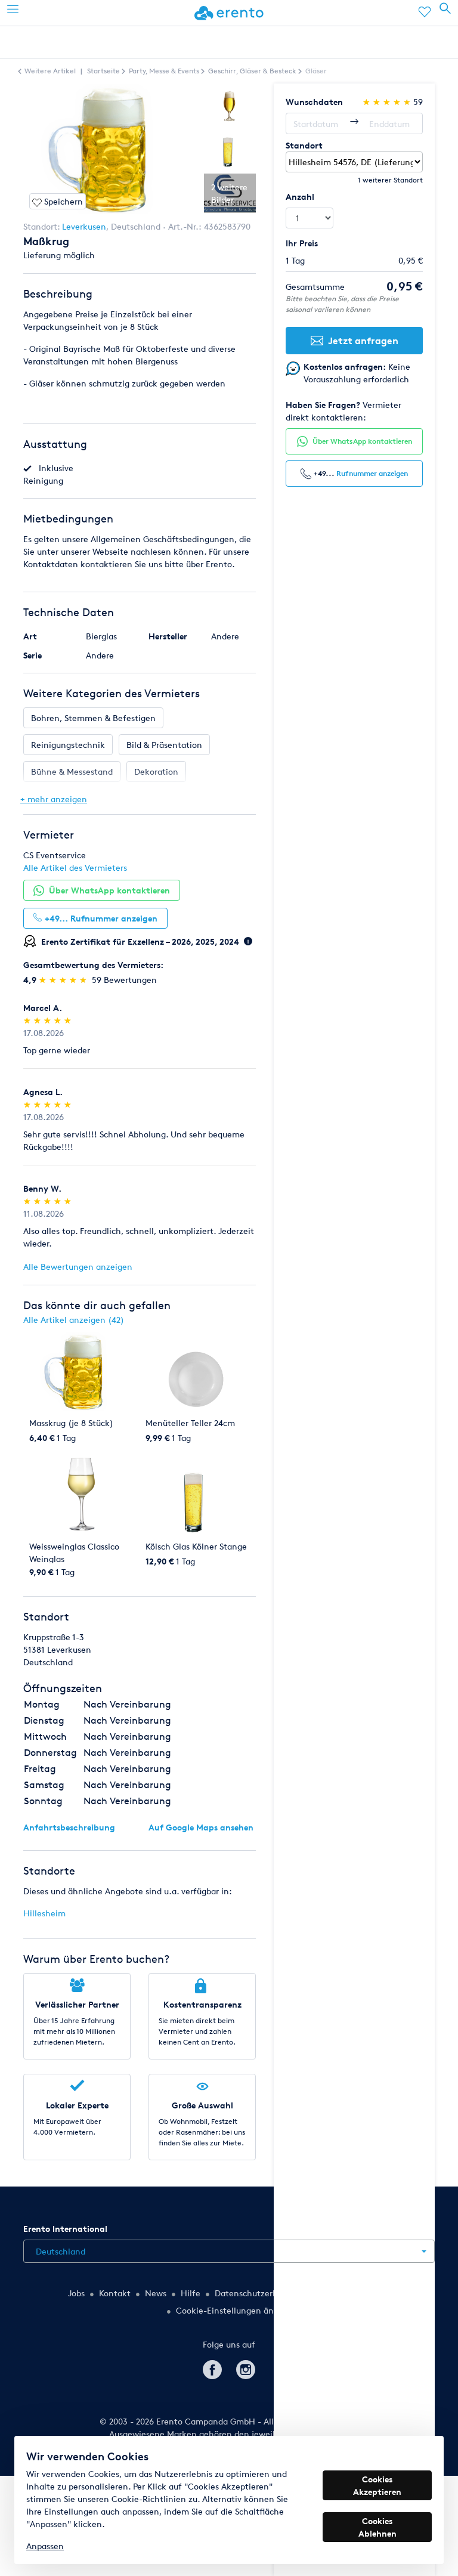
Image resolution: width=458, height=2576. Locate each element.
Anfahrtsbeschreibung (69, 1827)
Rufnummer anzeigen (372, 473)
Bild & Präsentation (164, 745)
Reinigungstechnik (68, 745)
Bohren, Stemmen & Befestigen (93, 718)
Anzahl (300, 197)
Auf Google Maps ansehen (201, 1827)
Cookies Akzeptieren (377, 2485)
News (156, 2293)
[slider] (64, 980)
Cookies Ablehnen (377, 2527)
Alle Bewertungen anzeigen (78, 1267)
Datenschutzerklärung (259, 2293)
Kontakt (115, 2293)
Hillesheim (44, 1913)
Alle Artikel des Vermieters (75, 868)
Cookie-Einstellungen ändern (234, 2310)
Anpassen (45, 2546)
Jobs (76, 2293)
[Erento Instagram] (246, 2368)
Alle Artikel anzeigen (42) (74, 1320)
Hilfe (191, 2293)
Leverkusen (84, 226)
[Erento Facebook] (212, 2368)
